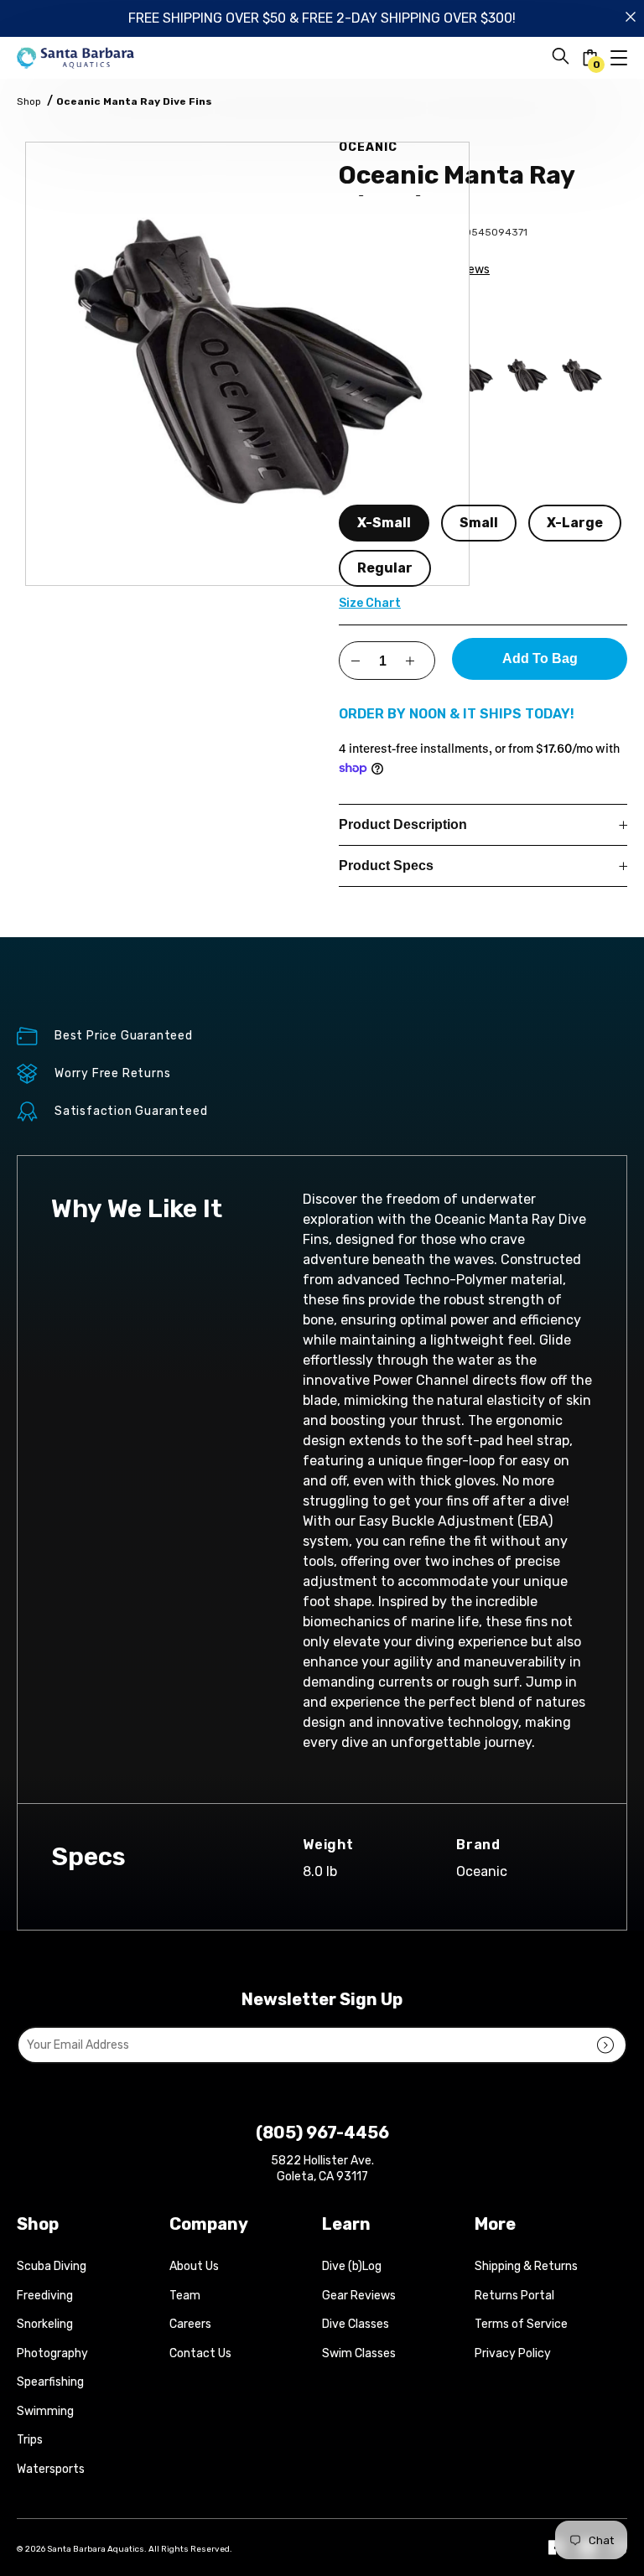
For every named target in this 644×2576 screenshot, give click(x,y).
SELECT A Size (373, 490)
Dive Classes (356, 2324)
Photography (52, 2353)
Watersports (51, 2469)
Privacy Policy (513, 2353)
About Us (194, 2266)
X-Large (575, 523)
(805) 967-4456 (322, 2133)
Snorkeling (45, 2324)
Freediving (45, 2296)
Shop (29, 101)
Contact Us (200, 2353)
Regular (385, 568)
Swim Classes (359, 2353)
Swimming (45, 2411)
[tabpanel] (247, 364)
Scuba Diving (52, 2266)
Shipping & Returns (526, 2266)
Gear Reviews (359, 2296)
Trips (30, 2440)
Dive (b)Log (352, 2266)
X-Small (384, 523)
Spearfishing (50, 2382)
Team (185, 2296)
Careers (190, 2324)
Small (479, 523)
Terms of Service (521, 2324)
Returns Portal (514, 2296)
